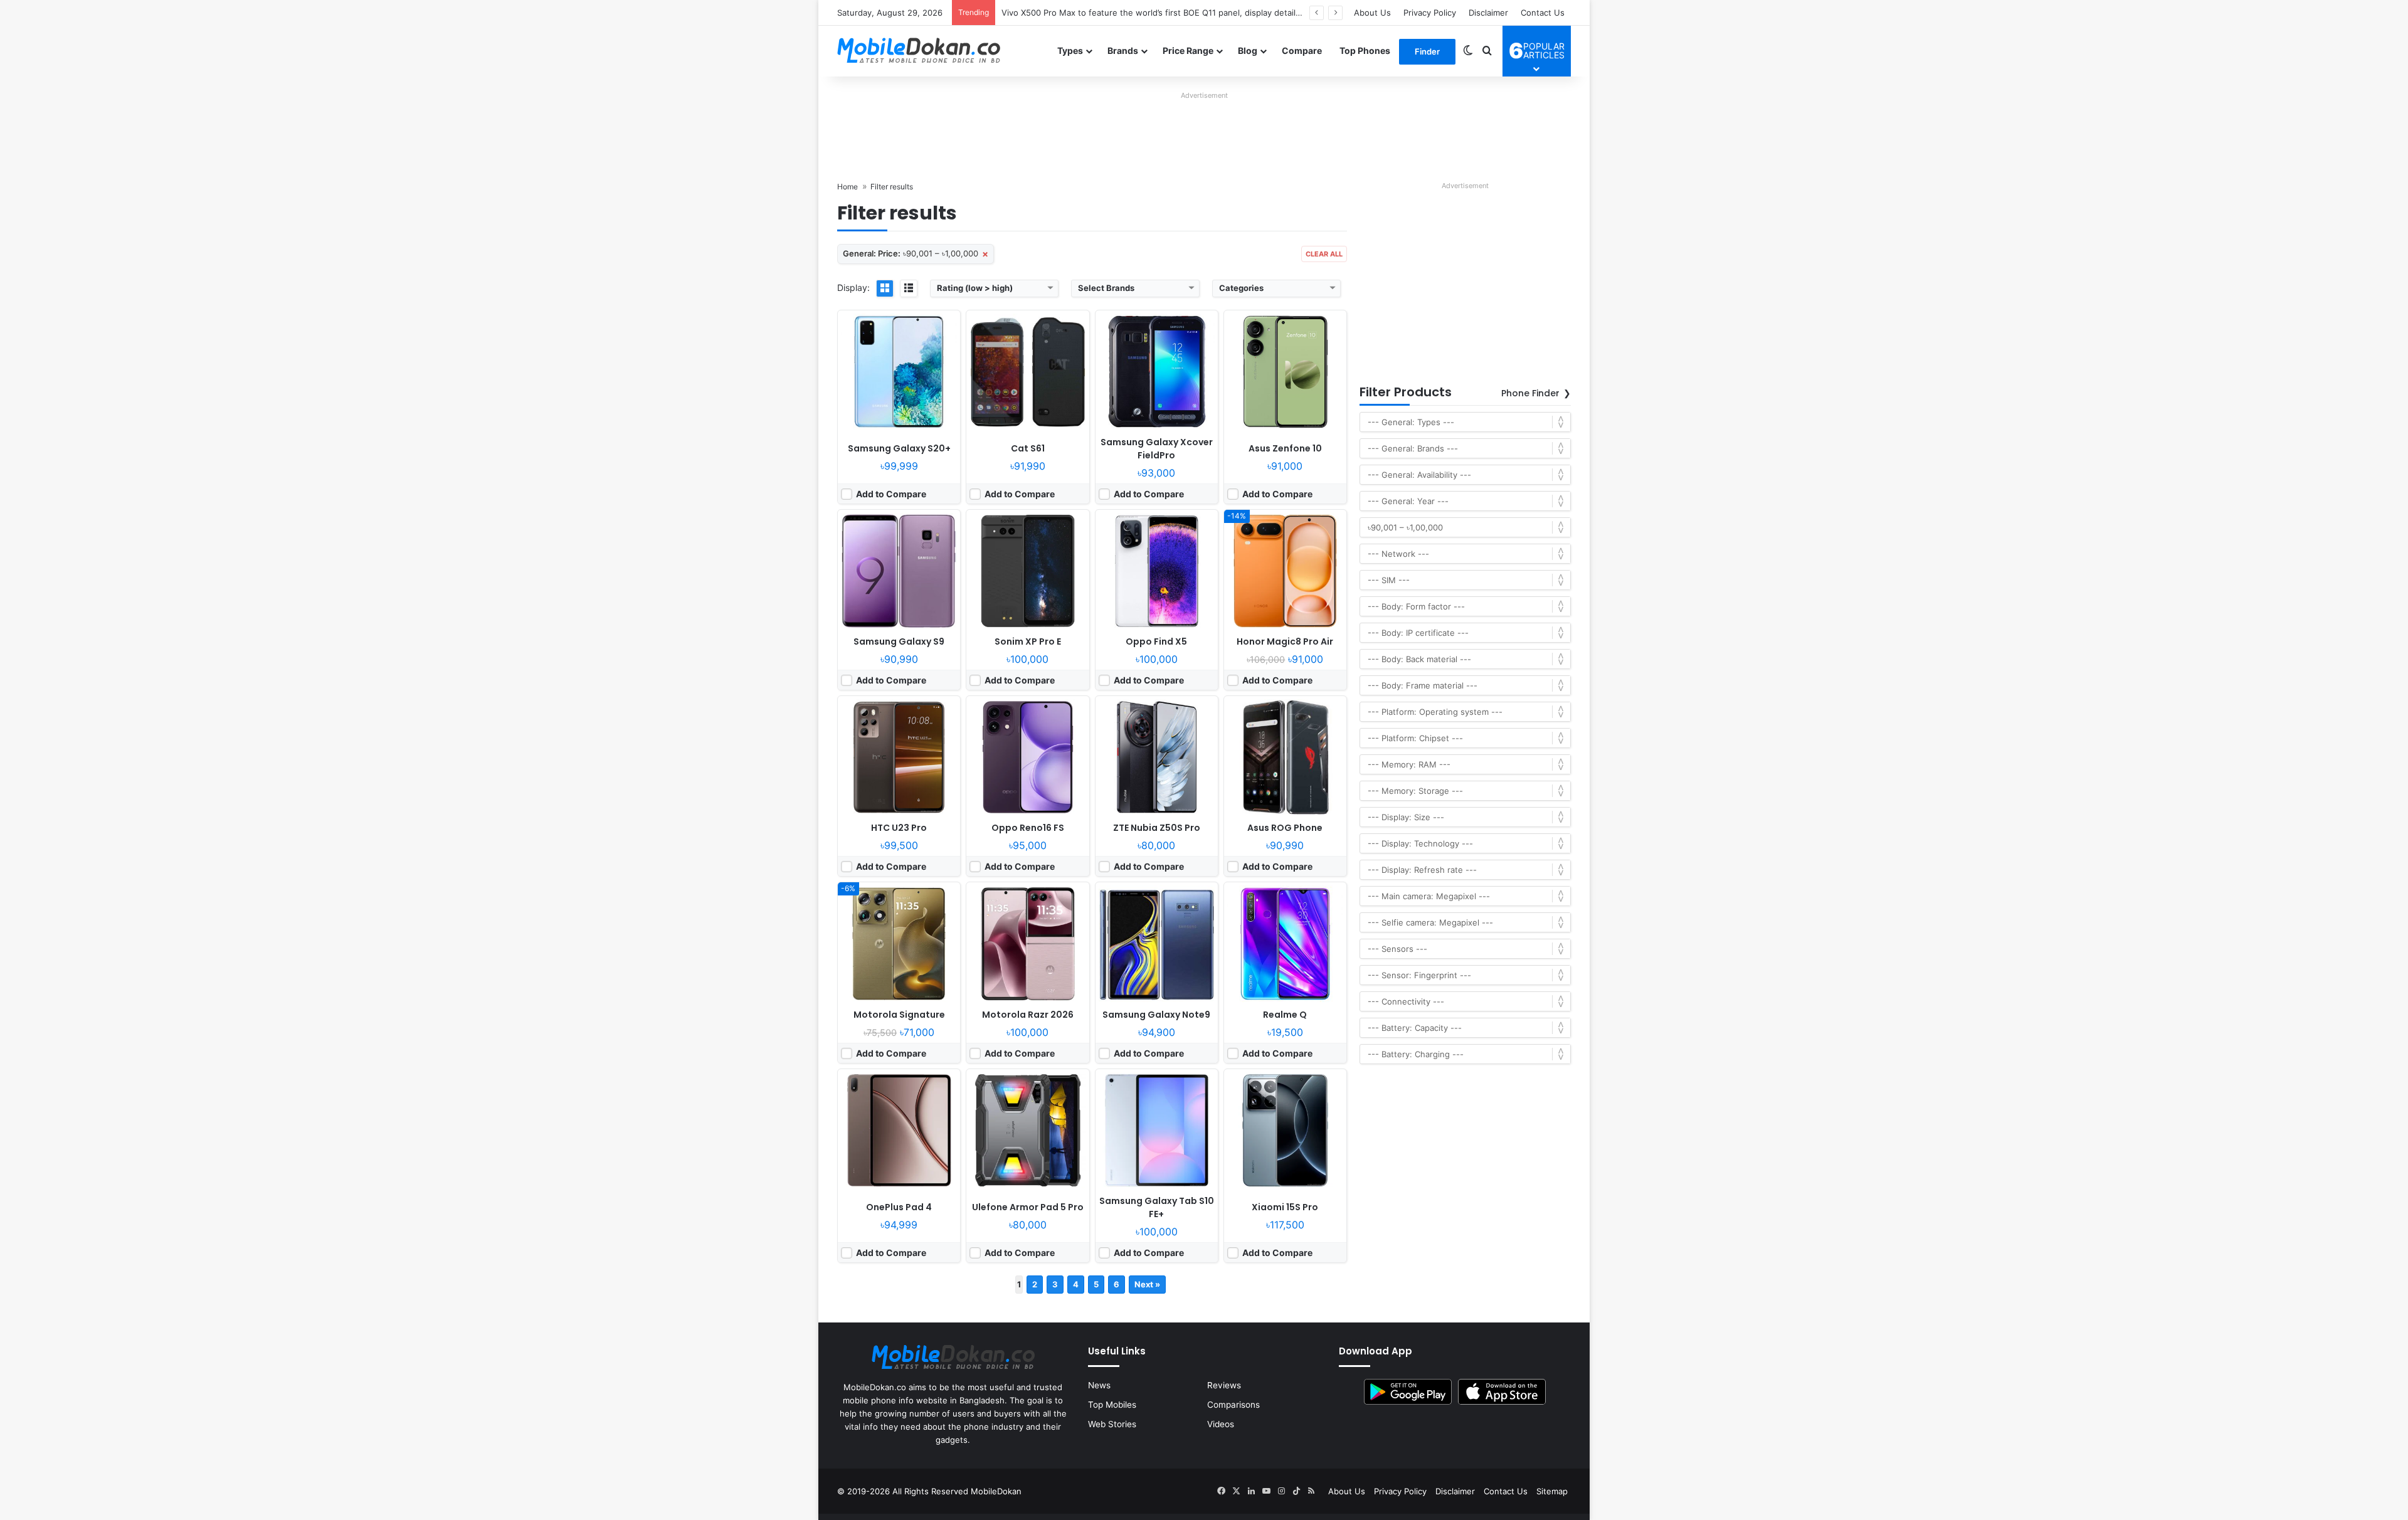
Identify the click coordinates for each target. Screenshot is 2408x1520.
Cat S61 (1028, 448)
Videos (1221, 1424)
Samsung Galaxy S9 (899, 641)
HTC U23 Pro (899, 828)
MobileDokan (996, 1491)
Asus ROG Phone (1285, 828)
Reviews (1224, 1385)
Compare (1302, 50)
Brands (1123, 50)
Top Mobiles (1112, 1405)
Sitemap (1552, 1491)
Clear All (1324, 254)
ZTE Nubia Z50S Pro (1157, 828)
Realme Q (1285, 1015)
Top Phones (1365, 50)
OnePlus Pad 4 (899, 1207)
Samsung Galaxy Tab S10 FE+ (1157, 1207)
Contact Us (1543, 13)
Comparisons (1233, 1405)
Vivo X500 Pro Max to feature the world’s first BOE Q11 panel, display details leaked (1165, 13)
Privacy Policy (1430, 13)
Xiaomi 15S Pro (1285, 1207)
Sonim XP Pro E (1028, 641)
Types (1070, 50)
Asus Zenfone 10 (1285, 448)
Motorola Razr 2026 (1028, 1015)
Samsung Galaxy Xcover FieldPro (1157, 449)
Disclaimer (1488, 13)
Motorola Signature (899, 1015)
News (1099, 1385)
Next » (1147, 1284)
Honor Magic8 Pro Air (1285, 641)
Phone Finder (1530, 393)
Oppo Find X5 (1156, 641)
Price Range (1188, 50)
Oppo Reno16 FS (1028, 828)
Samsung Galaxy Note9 (1156, 1015)
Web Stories (1112, 1424)
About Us (1372, 13)
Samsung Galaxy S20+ (899, 448)
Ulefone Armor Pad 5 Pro (1028, 1207)
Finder (1427, 51)
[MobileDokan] (919, 51)
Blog (1248, 50)
